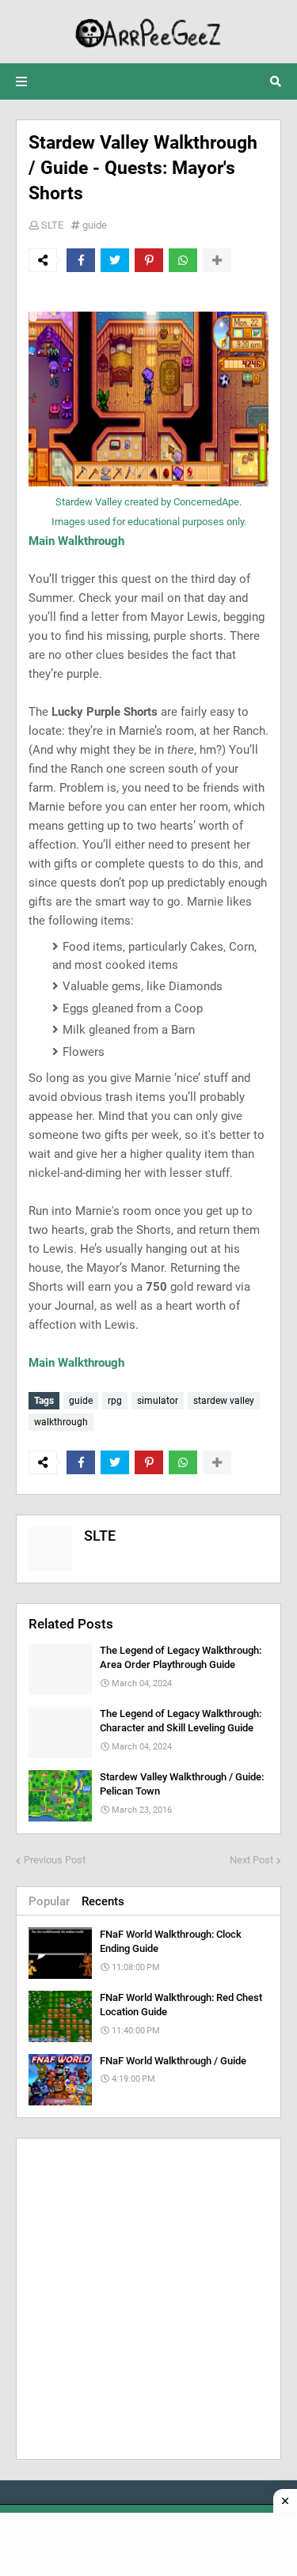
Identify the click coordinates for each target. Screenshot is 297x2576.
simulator (158, 1401)
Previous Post (55, 1860)
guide (95, 225)
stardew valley (224, 1401)
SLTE (52, 225)
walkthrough (61, 1422)
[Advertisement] (148, 2299)
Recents (103, 1901)
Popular (49, 1901)
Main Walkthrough (76, 541)
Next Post (251, 1860)
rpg (115, 1401)
